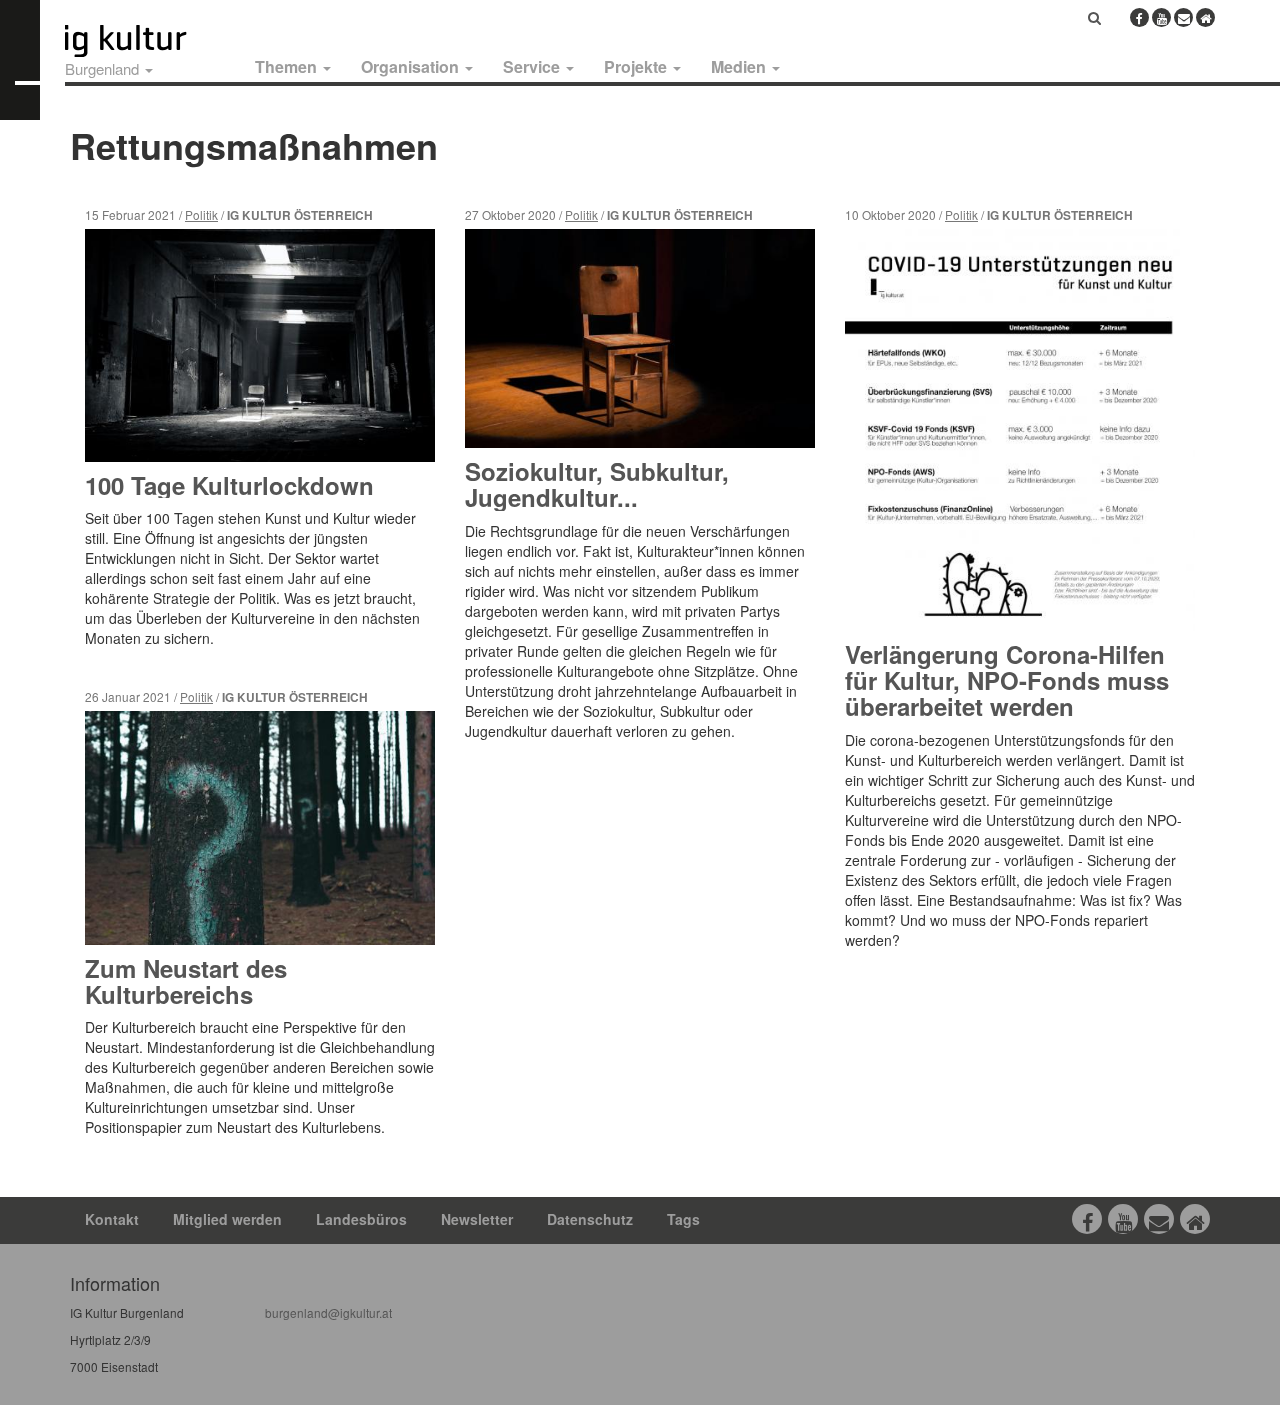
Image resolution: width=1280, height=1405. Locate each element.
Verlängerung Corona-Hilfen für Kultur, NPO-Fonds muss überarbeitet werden (1007, 680)
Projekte (637, 66)
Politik (201, 214)
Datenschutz (590, 1219)
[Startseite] (148, 41)
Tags (683, 1219)
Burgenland (104, 68)
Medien (740, 66)
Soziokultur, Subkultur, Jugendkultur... (597, 484)
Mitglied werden (227, 1219)
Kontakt (112, 1219)
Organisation (412, 66)
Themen (288, 66)
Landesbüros (361, 1219)
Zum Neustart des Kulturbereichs (186, 981)
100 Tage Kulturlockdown (229, 485)
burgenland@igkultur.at (328, 1312)
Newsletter (477, 1219)
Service (533, 66)
